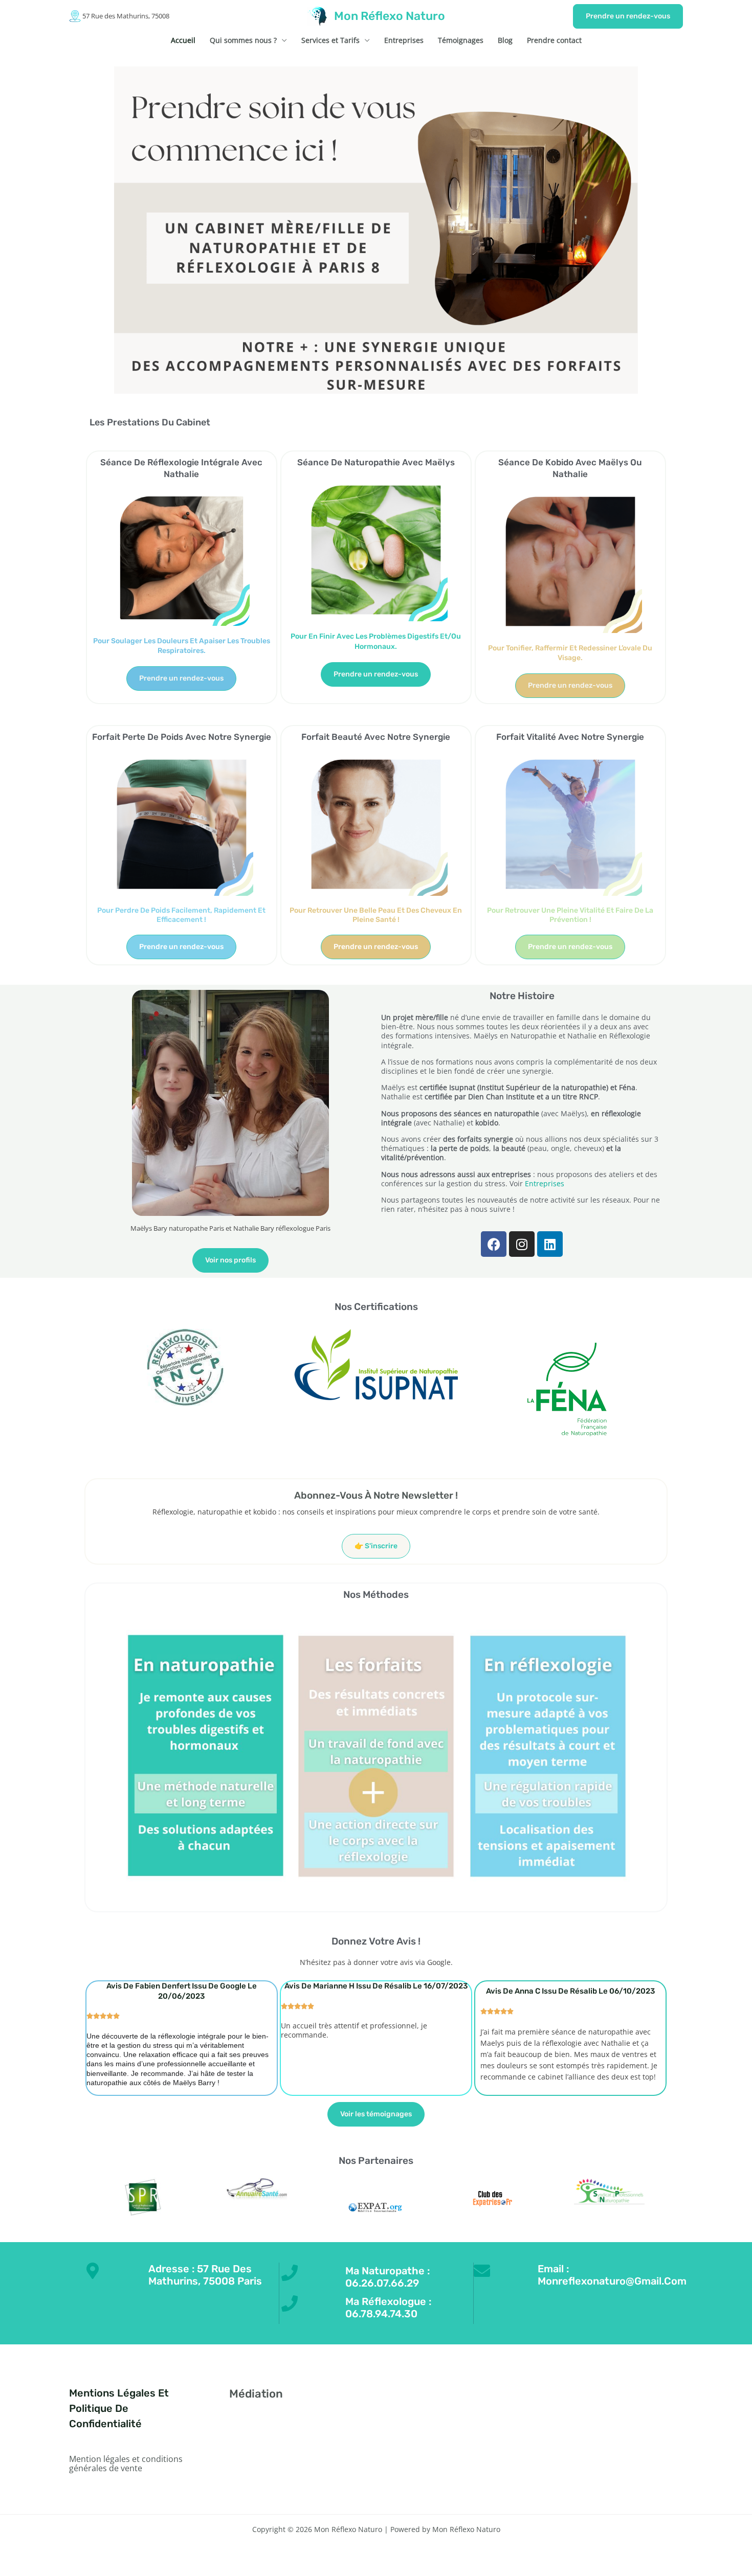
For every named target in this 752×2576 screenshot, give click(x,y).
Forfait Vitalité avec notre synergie (570, 737)
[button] (628, 16)
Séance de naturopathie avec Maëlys (376, 462)
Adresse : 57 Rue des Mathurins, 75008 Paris (205, 2275)
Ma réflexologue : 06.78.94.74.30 (388, 2308)
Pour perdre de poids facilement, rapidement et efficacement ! (181, 915)
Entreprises (404, 40)
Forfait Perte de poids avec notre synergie (182, 737)
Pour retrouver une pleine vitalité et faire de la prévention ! (570, 915)
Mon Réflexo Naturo (390, 16)
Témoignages (461, 40)
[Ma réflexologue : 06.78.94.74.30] (290, 2303)
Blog (505, 40)
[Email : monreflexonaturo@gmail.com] (482, 2271)
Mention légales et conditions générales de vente (126, 2464)
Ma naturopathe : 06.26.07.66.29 (388, 2277)
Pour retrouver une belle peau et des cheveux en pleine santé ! (376, 915)
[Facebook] (556, 2397)
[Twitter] (570, 2397)
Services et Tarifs (330, 40)
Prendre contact (554, 40)
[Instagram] (583, 2397)
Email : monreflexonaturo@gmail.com (612, 2275)
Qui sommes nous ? (243, 40)
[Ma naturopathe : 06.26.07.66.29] (290, 2273)
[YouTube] (597, 2397)
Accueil (183, 40)
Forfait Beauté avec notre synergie (376, 737)
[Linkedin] (611, 2397)
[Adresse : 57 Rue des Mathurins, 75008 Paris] (93, 2271)
